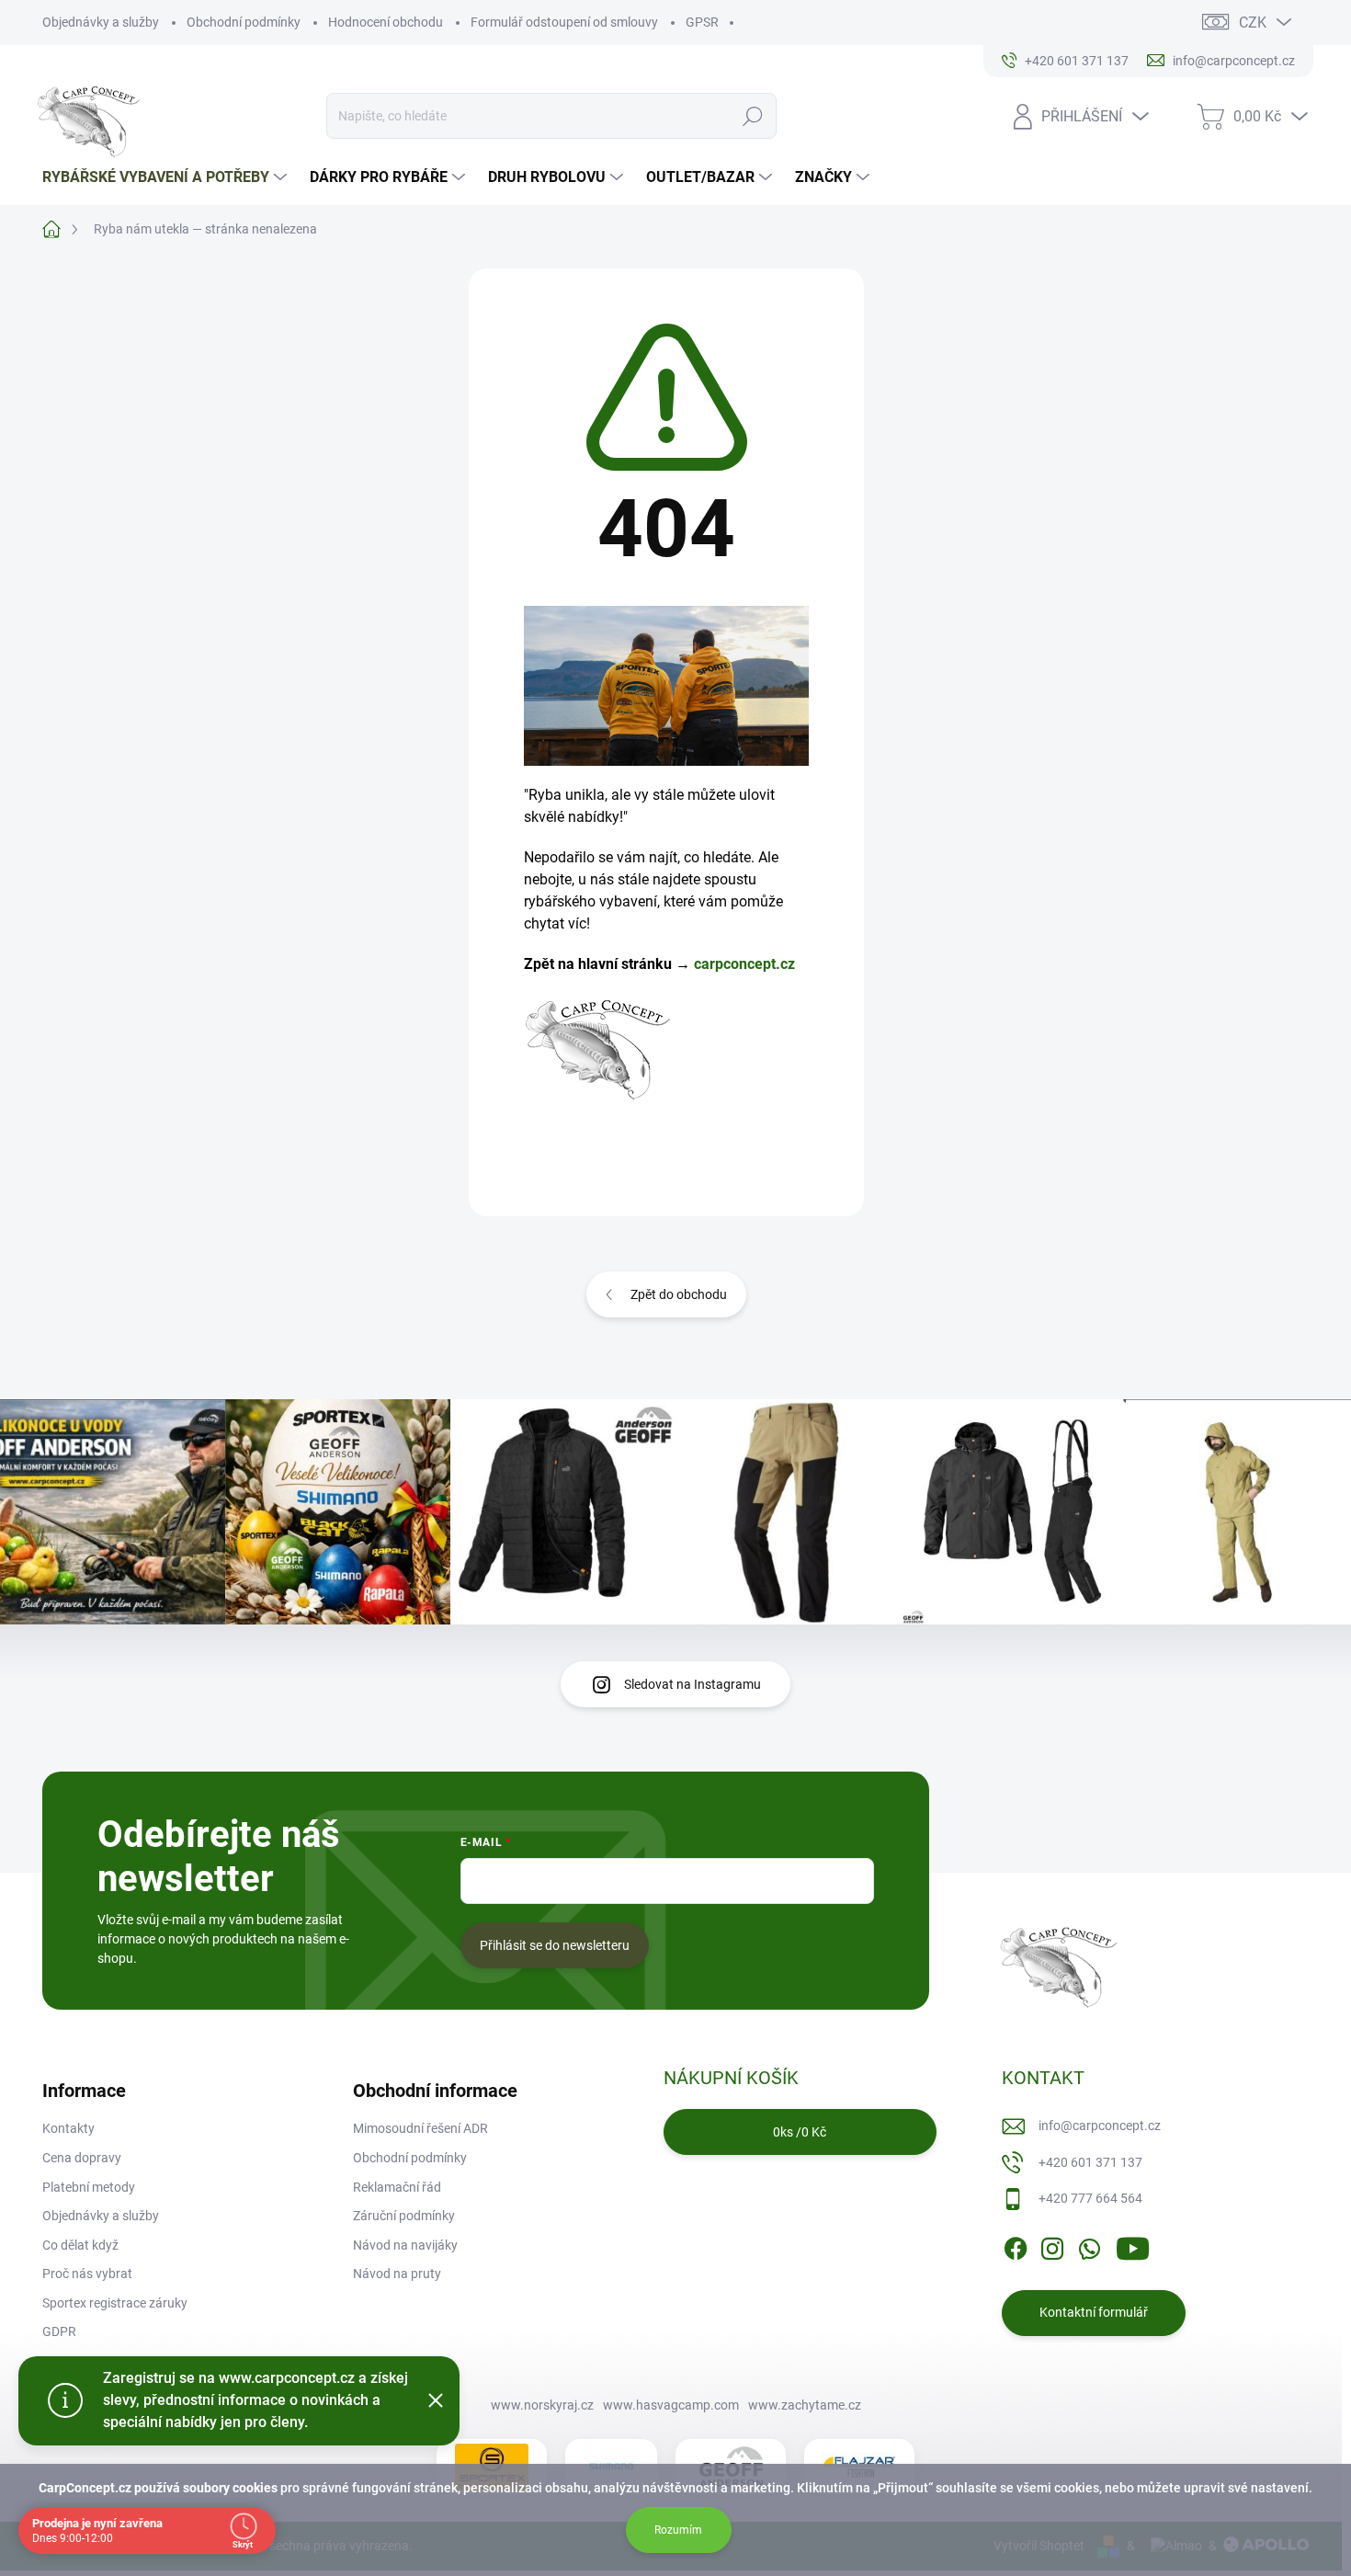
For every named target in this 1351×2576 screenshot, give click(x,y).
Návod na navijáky (405, 2245)
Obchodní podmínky (244, 22)
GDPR (59, 2331)
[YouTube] (1133, 2245)
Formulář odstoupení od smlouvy (564, 22)
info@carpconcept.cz (1100, 2126)
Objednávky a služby (101, 22)
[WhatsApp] (1089, 2245)
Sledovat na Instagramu (693, 1684)
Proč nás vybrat (87, 2274)
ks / (800, 2132)
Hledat (753, 116)
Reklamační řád (397, 2187)
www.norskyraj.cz (542, 2405)
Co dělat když (80, 2245)
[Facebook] (1016, 2245)
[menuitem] (167, 177)
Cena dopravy (82, 2158)
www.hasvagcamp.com (671, 2405)
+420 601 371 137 (1090, 2162)
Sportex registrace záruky (115, 2303)
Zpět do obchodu (679, 1294)
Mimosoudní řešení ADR (420, 2128)
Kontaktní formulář (1094, 2312)
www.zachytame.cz (805, 2405)
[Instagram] (1052, 2245)
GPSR (702, 22)
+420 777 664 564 (1090, 2198)
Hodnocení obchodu (386, 22)
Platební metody (89, 2187)
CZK (1253, 23)
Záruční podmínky (404, 2216)
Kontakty (68, 2128)
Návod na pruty (397, 2274)
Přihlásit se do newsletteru (555, 1945)
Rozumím (678, 2530)
